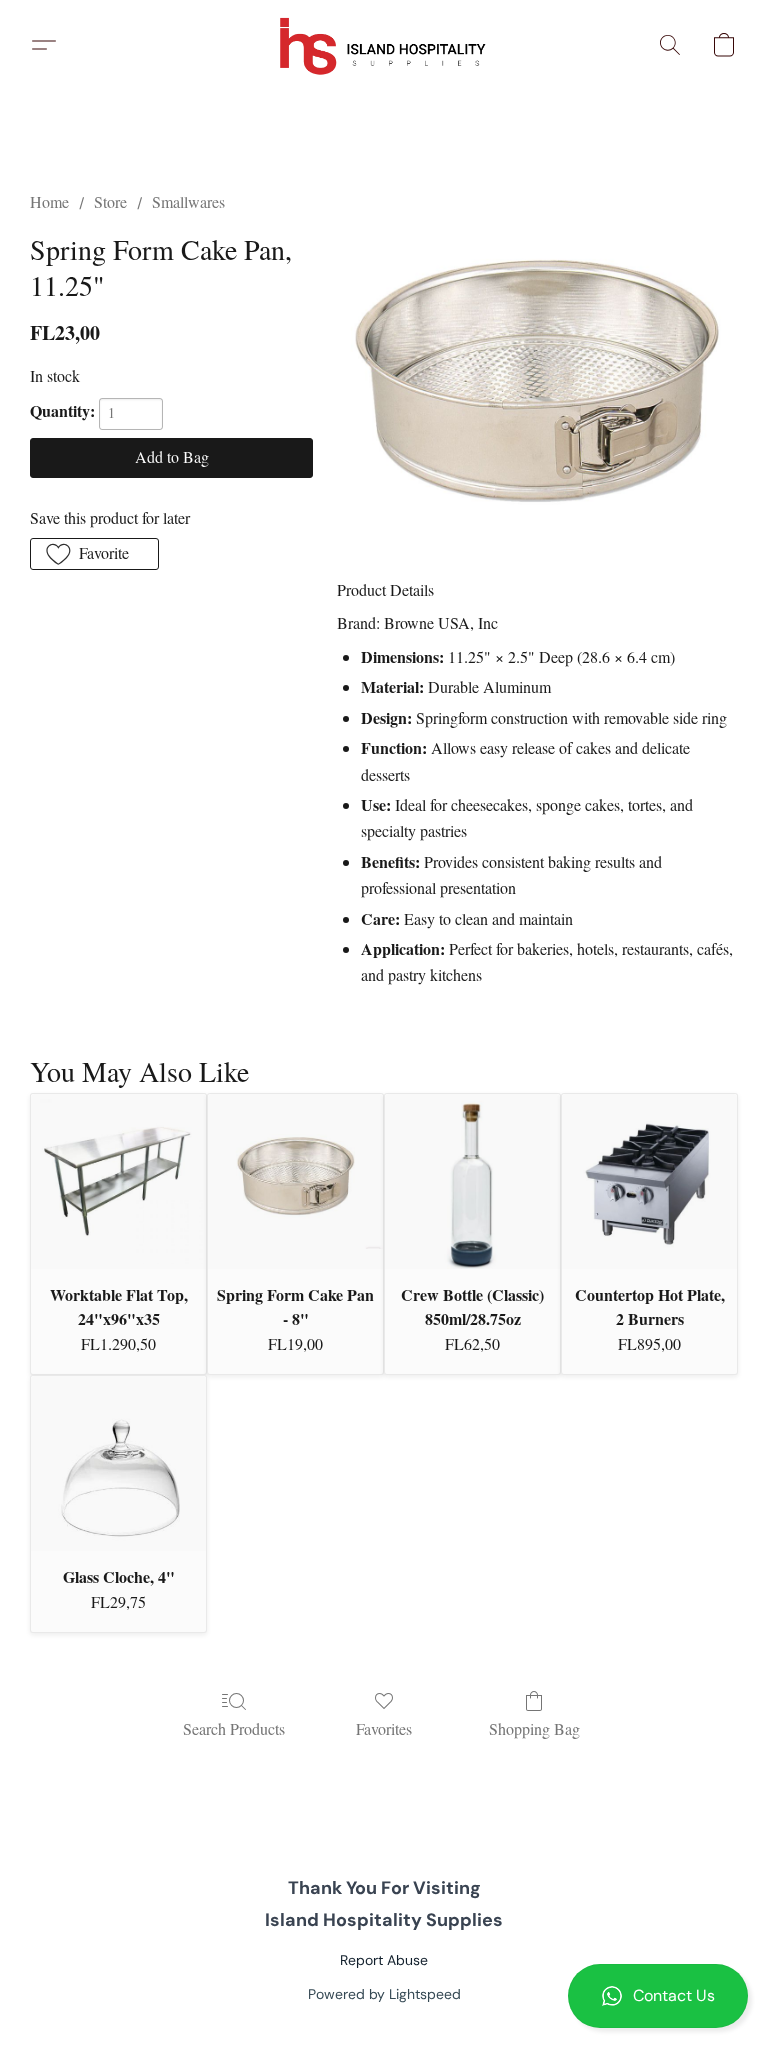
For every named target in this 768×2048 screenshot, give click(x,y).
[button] (658, 1996)
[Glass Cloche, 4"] (118, 1463)
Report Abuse (384, 1960)
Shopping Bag (534, 1728)
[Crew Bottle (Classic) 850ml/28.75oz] (472, 1181)
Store (110, 201)
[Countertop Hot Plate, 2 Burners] (649, 1181)
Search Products (234, 1728)
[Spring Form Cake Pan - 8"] (295, 1181)
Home (49, 201)
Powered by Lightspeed (384, 1994)
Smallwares (188, 201)
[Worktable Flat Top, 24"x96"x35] (118, 1181)
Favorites (384, 1728)
